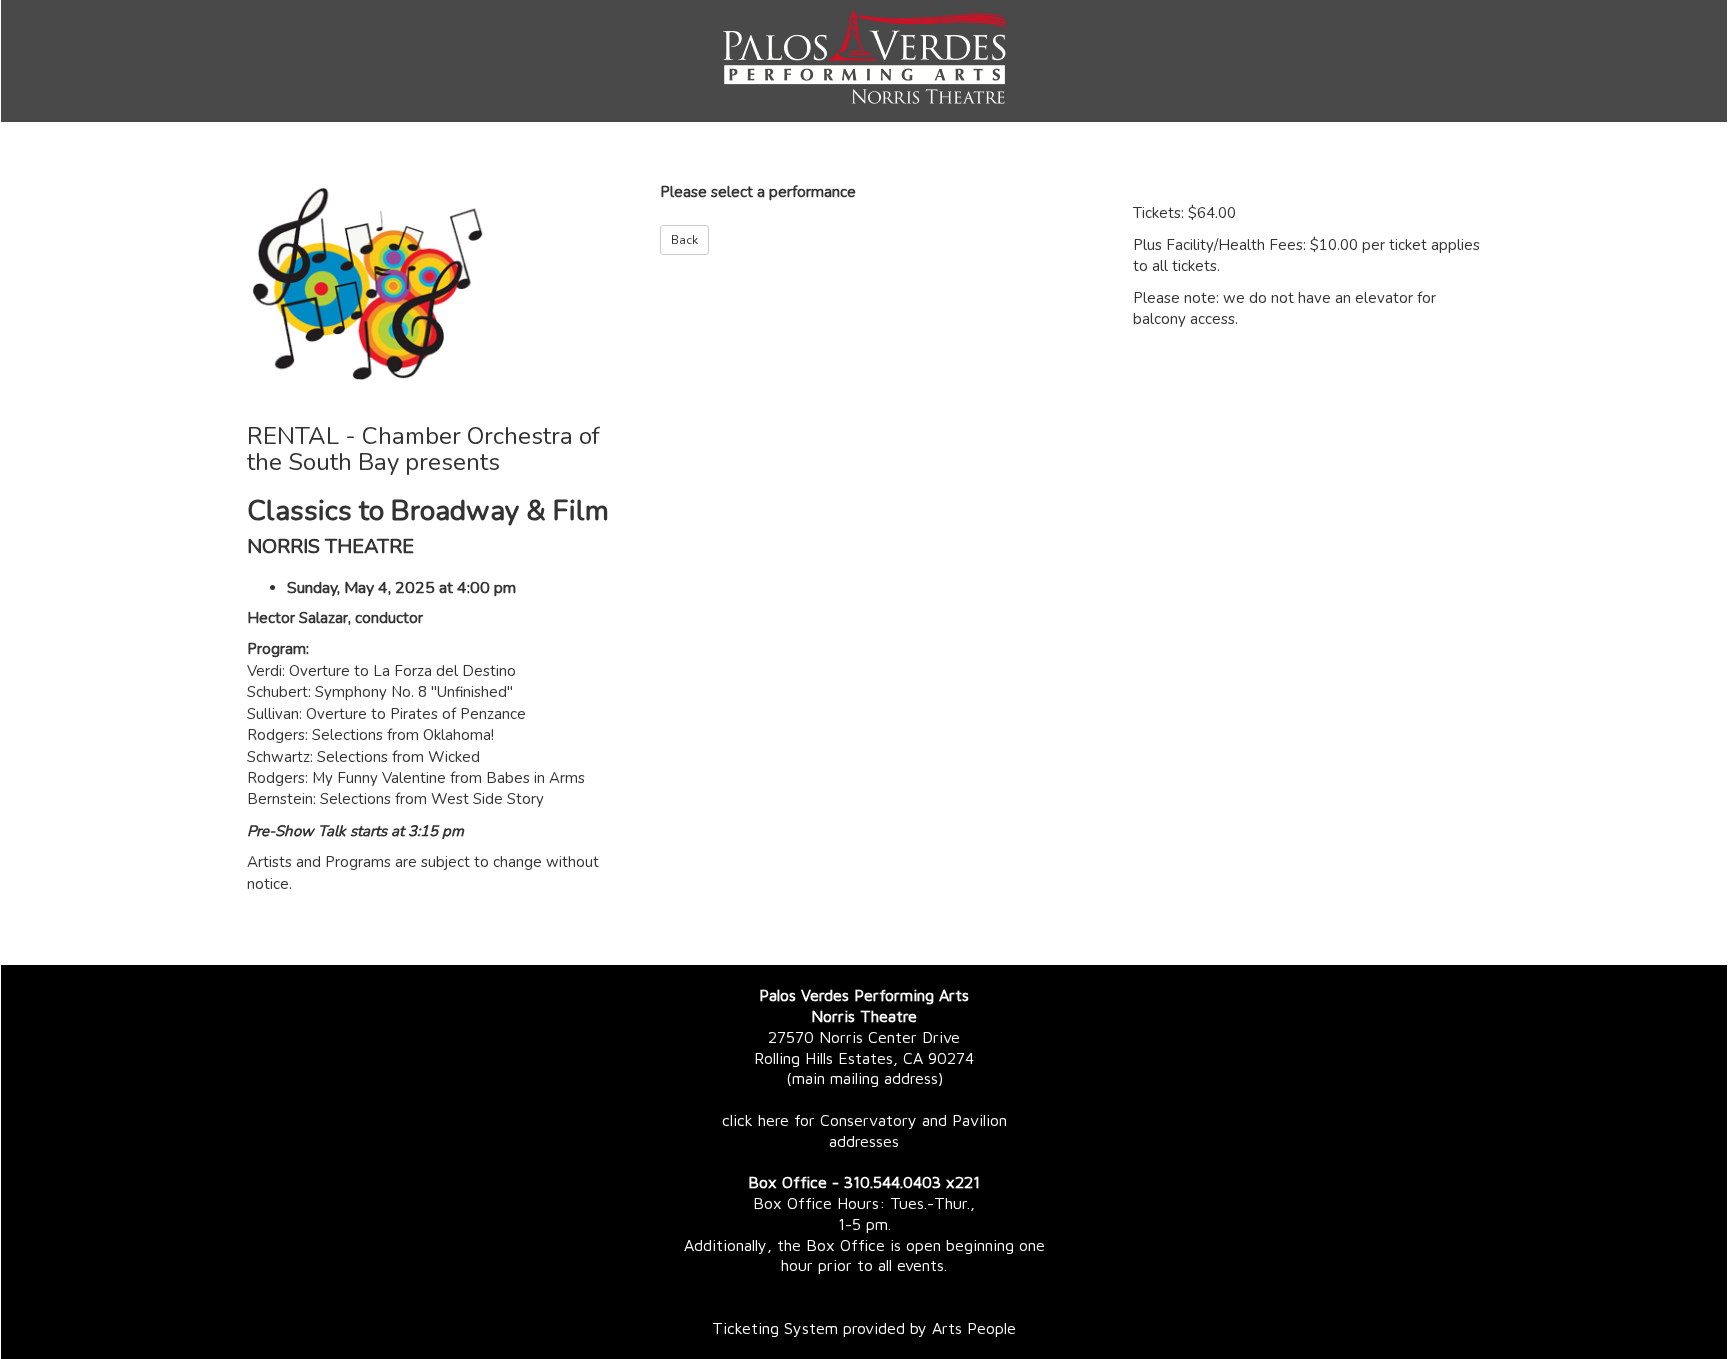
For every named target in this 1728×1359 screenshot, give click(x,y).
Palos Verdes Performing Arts (864, 995)
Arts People (974, 1328)
